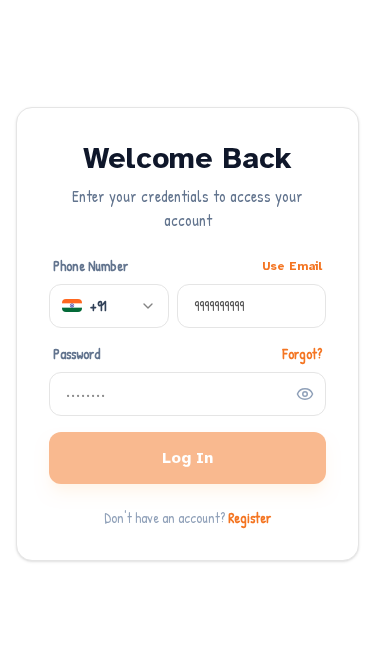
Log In (187, 458)
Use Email (292, 266)
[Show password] (305, 394)
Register (249, 517)
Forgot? (302, 353)
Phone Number (90, 265)
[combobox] (109, 306)
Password (76, 353)
